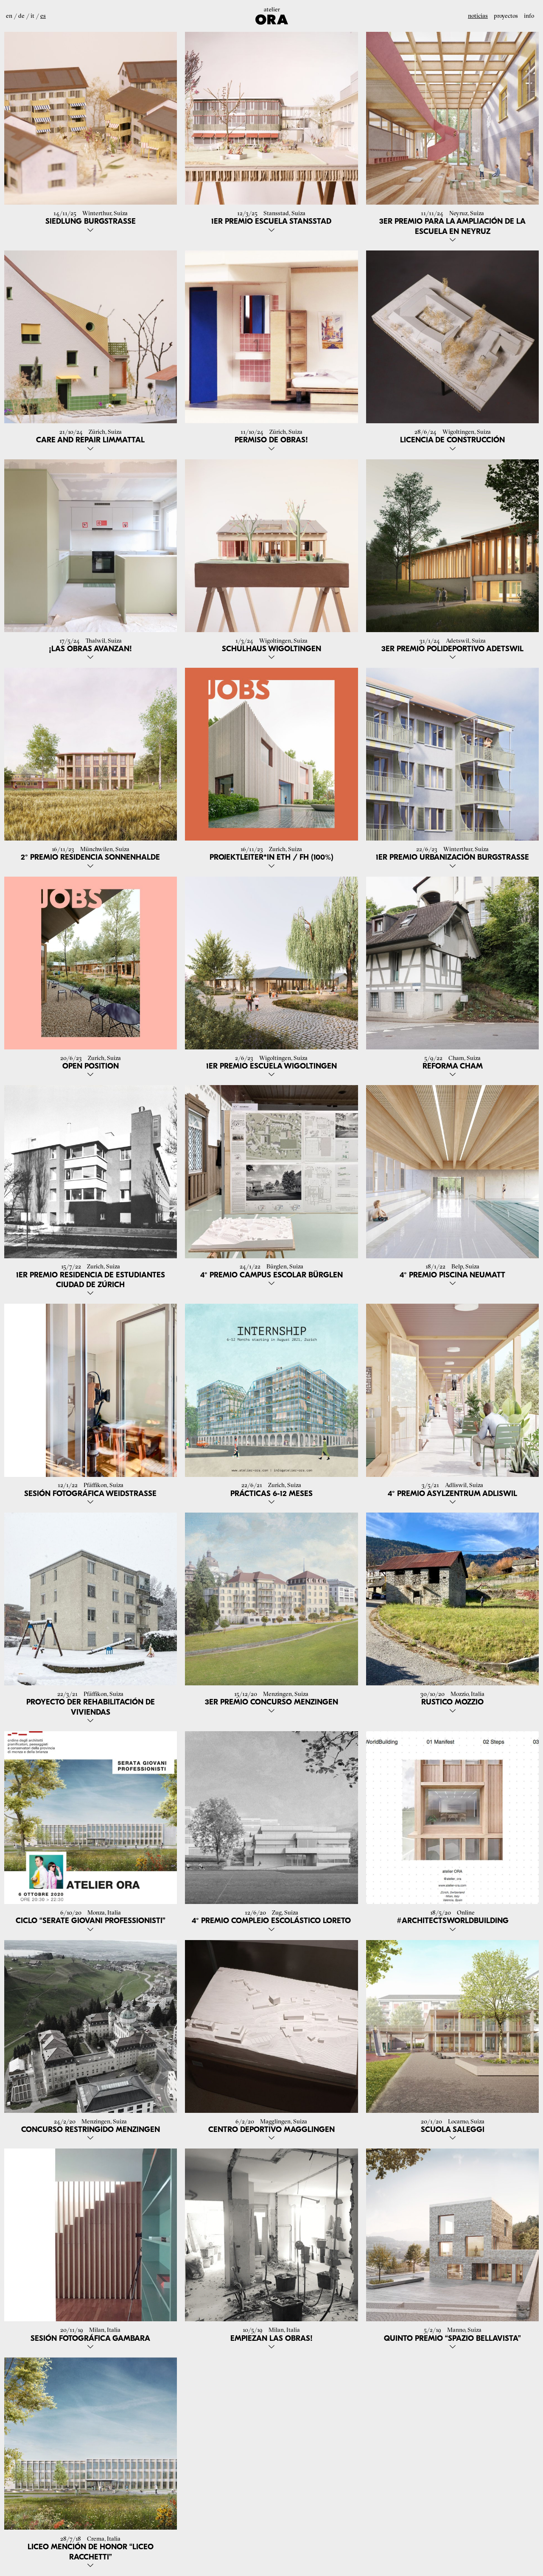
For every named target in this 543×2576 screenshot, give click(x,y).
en (9, 16)
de (21, 16)
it (32, 16)
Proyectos (506, 16)
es (43, 16)
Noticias (478, 16)
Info (529, 16)
